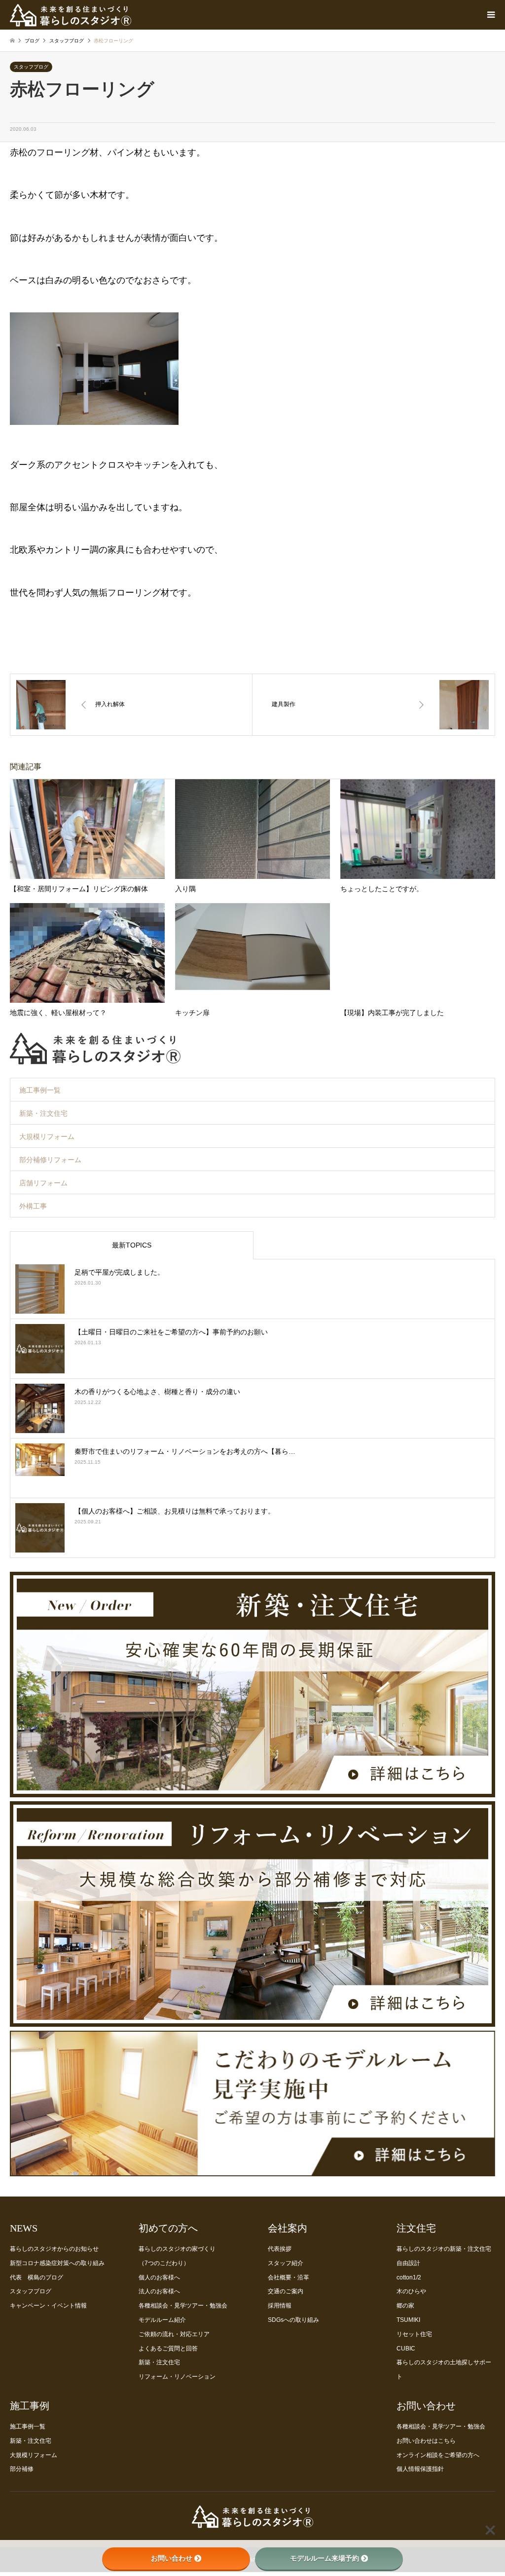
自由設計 (408, 2263)
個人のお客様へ (159, 2277)
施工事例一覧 (40, 1090)
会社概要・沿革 (289, 2277)
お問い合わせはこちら (426, 2441)
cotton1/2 (409, 2277)
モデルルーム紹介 (162, 2320)
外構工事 (33, 1206)
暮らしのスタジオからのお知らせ (54, 2249)
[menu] (490, 15)
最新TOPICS (132, 1245)
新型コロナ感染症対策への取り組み (57, 2263)
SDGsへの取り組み (293, 2320)
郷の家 (405, 2306)
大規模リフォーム (47, 1136)
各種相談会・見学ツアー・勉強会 (183, 2306)
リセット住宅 (414, 2334)
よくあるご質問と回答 (168, 2349)
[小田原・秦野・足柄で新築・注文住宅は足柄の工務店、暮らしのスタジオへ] (252, 2524)
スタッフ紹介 (286, 2263)
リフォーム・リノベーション (177, 2377)
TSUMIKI (408, 2320)
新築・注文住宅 (43, 1113)
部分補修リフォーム (50, 1160)
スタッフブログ (31, 67)
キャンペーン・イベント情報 (48, 2306)
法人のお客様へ (159, 2291)
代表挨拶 (280, 2249)
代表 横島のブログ (36, 2277)
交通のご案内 (286, 2291)
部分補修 (22, 2469)
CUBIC (406, 2349)
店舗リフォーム (43, 1183)
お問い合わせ (172, 2558)
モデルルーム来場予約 (325, 2558)
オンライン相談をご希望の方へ (438, 2455)
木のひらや (411, 2291)
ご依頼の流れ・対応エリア (174, 2334)
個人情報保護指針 (420, 2469)
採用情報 (280, 2306)
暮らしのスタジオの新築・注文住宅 (444, 2249)
